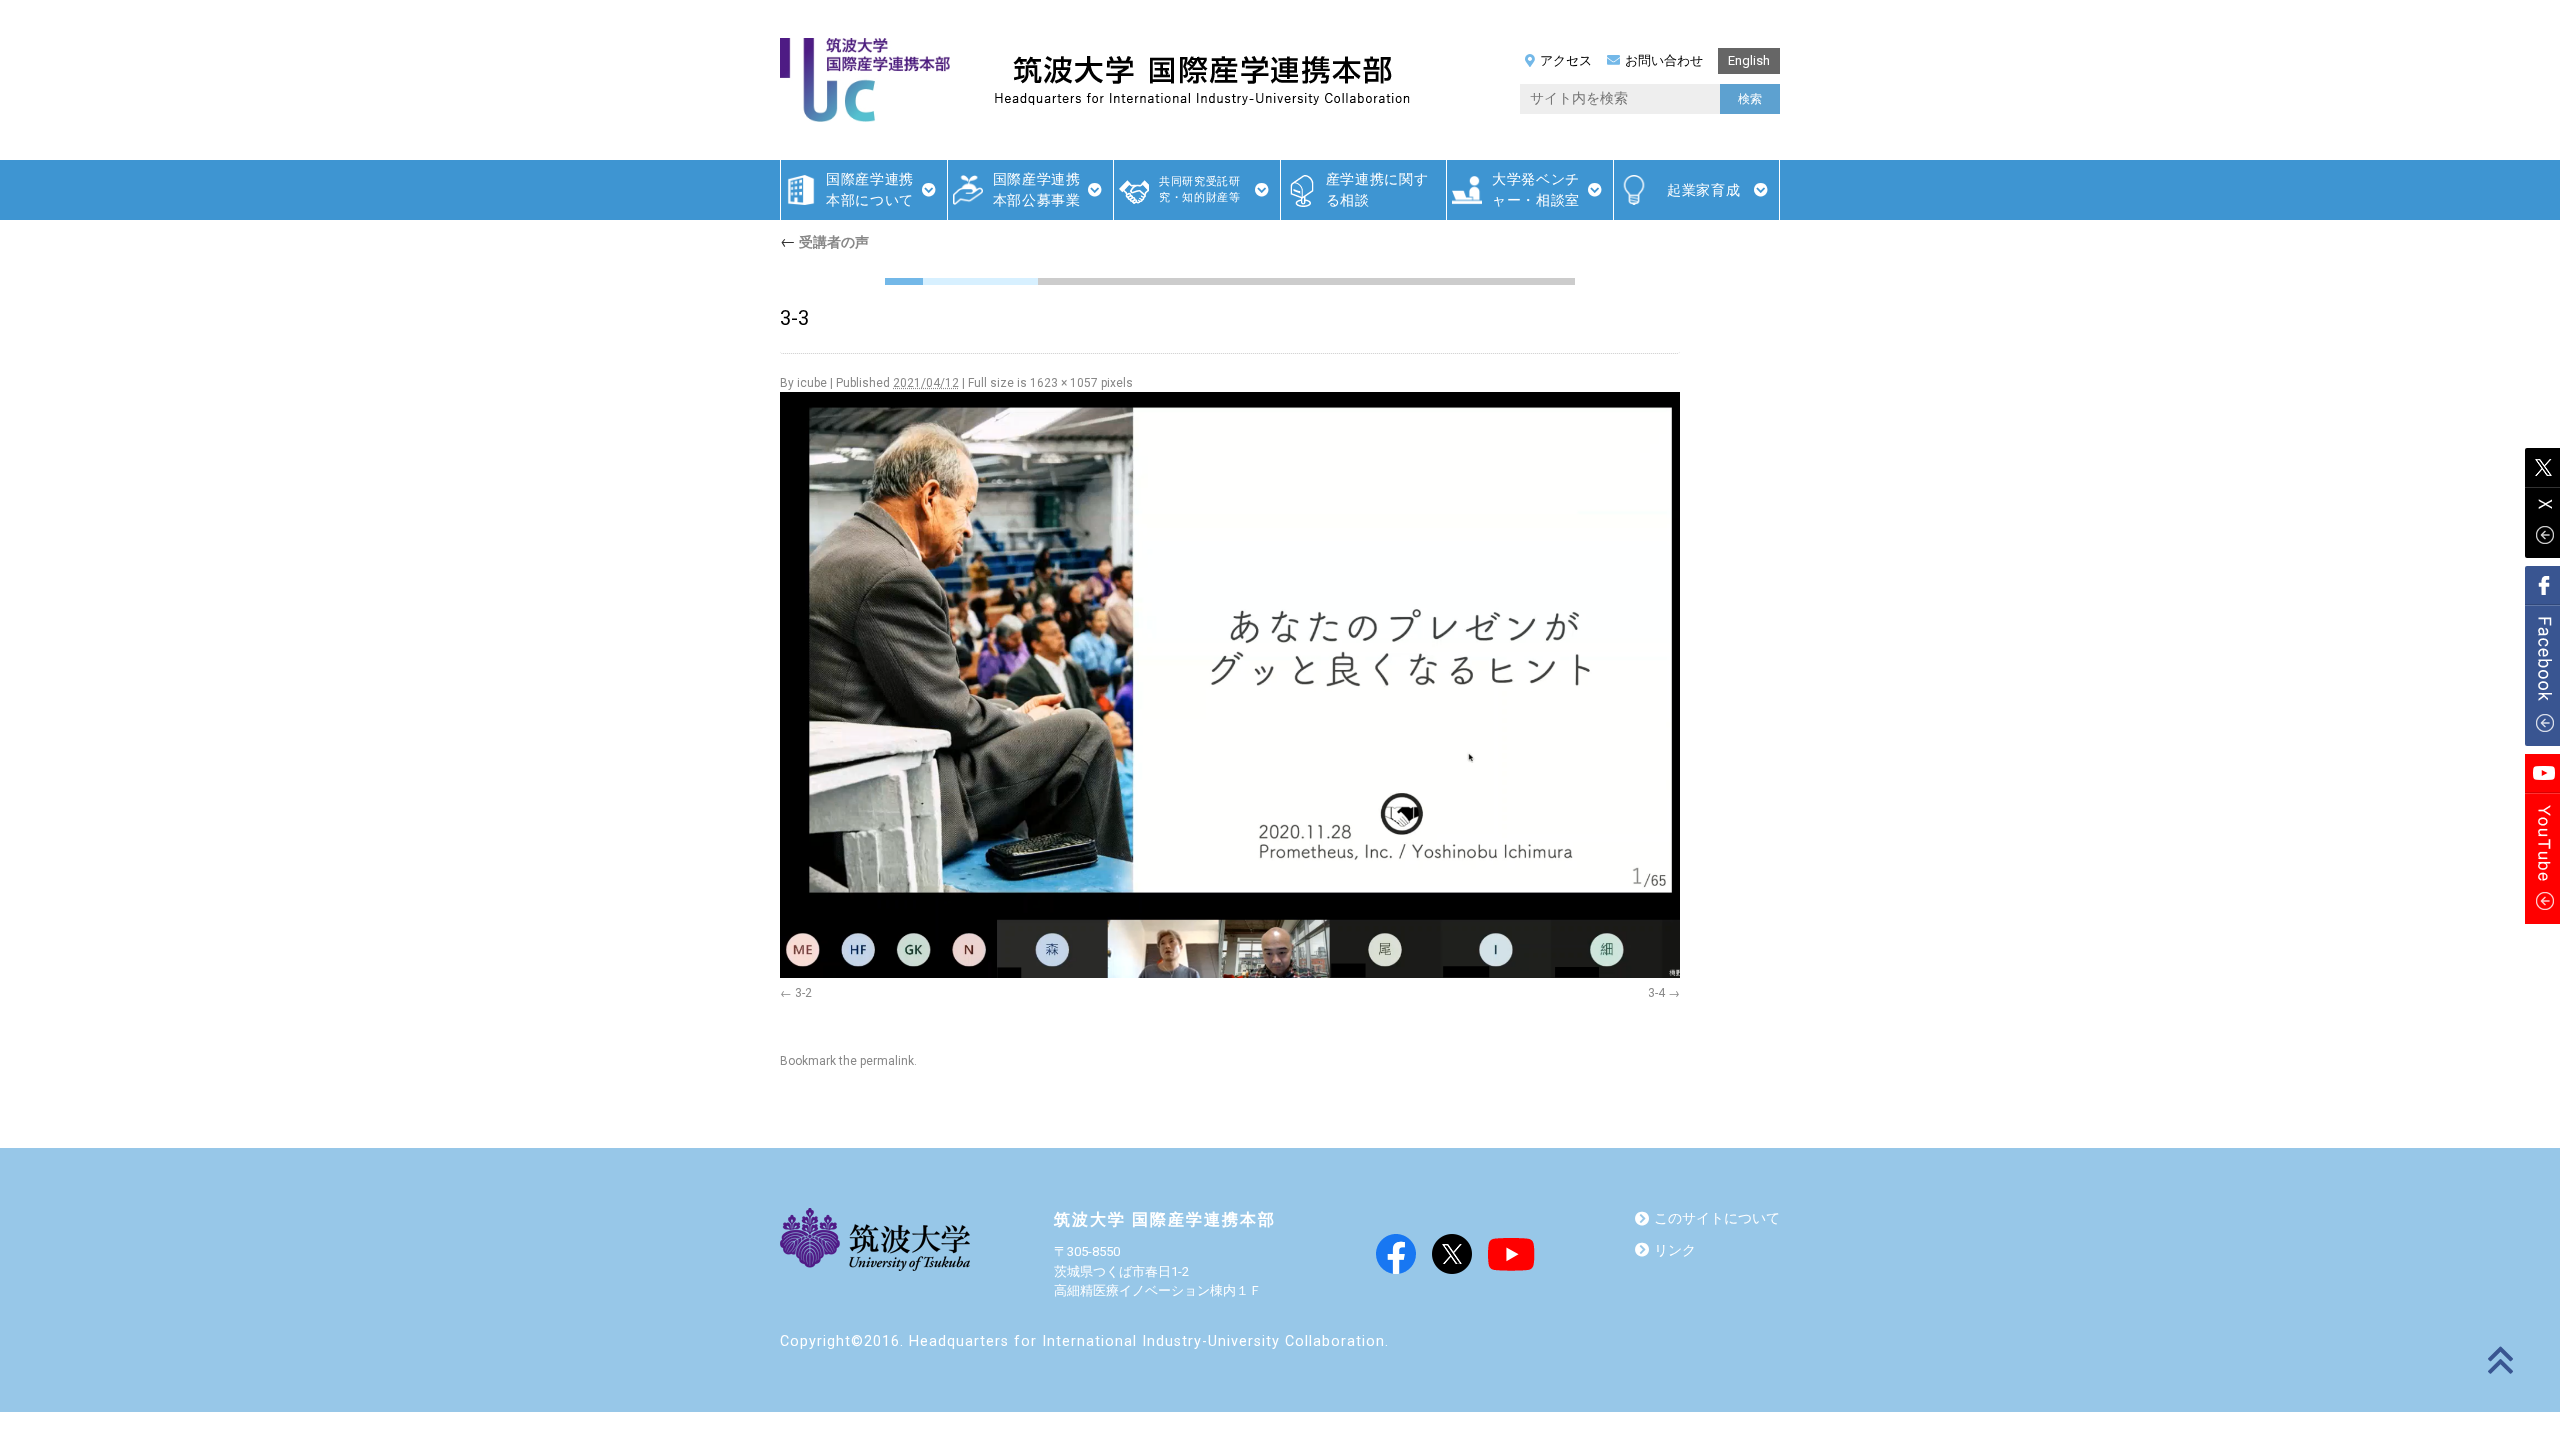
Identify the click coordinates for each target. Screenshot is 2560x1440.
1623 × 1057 (1064, 383)
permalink (887, 1061)
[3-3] (1230, 685)
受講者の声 (824, 242)
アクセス (1566, 60)
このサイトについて (1717, 1218)
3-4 (1656, 993)
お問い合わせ (1664, 60)
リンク (1675, 1250)
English (1749, 60)
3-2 (803, 993)
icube (812, 383)
